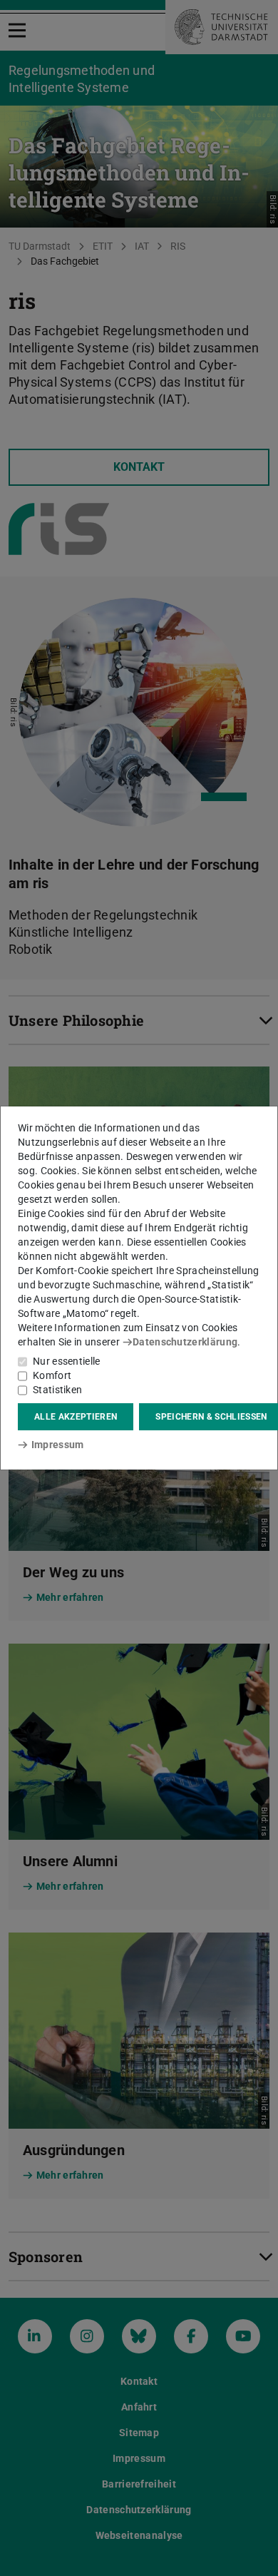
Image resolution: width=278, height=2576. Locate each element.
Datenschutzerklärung (185, 1342)
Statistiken (57, 1390)
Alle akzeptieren (76, 1417)
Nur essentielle (67, 1361)
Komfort (52, 1375)
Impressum (57, 1445)
